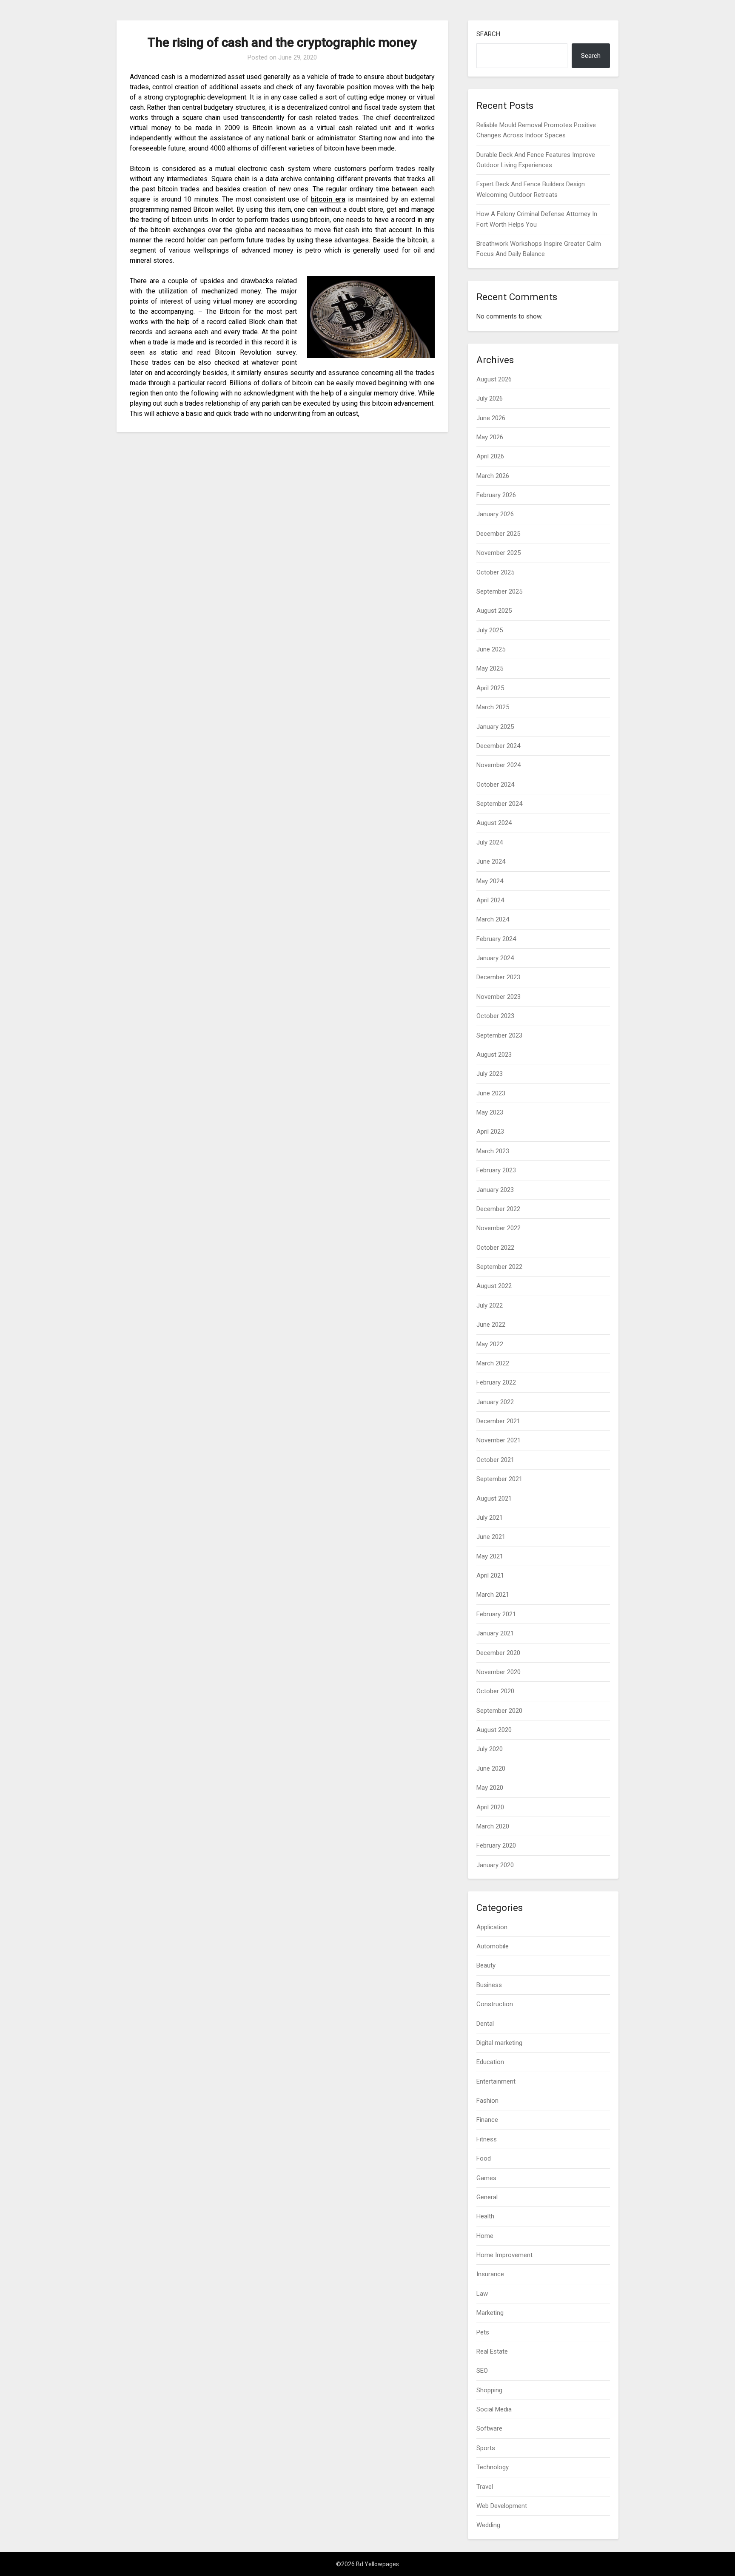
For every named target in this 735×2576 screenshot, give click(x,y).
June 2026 (491, 418)
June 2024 (491, 862)
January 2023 (495, 1190)
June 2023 (491, 1093)
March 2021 (493, 1595)
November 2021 (499, 1440)
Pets (483, 2332)
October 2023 (495, 1016)
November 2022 (499, 1228)
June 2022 (491, 1325)
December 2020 (498, 1653)
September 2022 (499, 1267)
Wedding (488, 2525)
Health (485, 2216)
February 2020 (496, 1845)
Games (486, 2178)
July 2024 (490, 842)
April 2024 (490, 900)
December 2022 (498, 1209)
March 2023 (493, 1151)
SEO (482, 2371)
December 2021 (498, 1421)
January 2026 (495, 514)
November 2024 (499, 765)
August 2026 (494, 379)
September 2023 (499, 1035)
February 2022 (496, 1382)
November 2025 (499, 553)
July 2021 (490, 1518)
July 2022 (490, 1305)
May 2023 (490, 1112)
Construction (495, 2004)
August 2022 (494, 1286)
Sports (486, 2448)
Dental (485, 2024)
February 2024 (496, 939)
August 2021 (494, 1498)
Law (482, 2294)
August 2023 (494, 1055)
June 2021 (491, 1537)
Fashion (487, 2101)
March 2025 (493, 707)
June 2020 (491, 1769)
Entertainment (496, 2081)
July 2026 (490, 398)
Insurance (490, 2274)
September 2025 (499, 591)
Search (488, 34)
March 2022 (493, 1363)
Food (484, 2158)
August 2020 (494, 1730)
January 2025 (495, 727)
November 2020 (499, 1672)
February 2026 (496, 495)
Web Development (502, 2506)
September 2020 (499, 1711)
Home (485, 2236)
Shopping (489, 2390)
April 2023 (490, 1132)
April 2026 (490, 456)
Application (492, 1927)
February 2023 (496, 1170)
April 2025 (490, 688)
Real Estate (492, 2351)
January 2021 (495, 1633)
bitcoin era (328, 199)
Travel (485, 2487)
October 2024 (495, 785)
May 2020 (490, 1788)
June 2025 (491, 649)
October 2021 (495, 1460)
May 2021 (490, 1556)
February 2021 (496, 1614)
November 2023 (499, 997)
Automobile (493, 1946)
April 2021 (490, 1575)
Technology (493, 2467)
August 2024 (494, 823)
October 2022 (495, 1248)
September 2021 (499, 1479)
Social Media (494, 2409)
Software (489, 2428)
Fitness (487, 2139)
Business (489, 1985)
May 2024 (490, 881)
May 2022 (490, 1344)
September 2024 (499, 804)
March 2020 (493, 1826)
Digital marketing (499, 2043)
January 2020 (495, 1865)
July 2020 (490, 1749)
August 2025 (494, 611)
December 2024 (498, 746)
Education (490, 2062)
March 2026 (493, 476)
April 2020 (490, 1807)
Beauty (486, 1965)
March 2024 (493, 919)
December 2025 (498, 534)
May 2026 (490, 437)
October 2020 (495, 1691)
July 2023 (490, 1074)
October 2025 (495, 572)
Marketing (490, 2313)
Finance (487, 2120)
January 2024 (495, 958)
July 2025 (490, 630)
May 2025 (490, 668)
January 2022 (495, 1402)
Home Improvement (504, 2255)
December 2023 (498, 977)
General (487, 2197)
